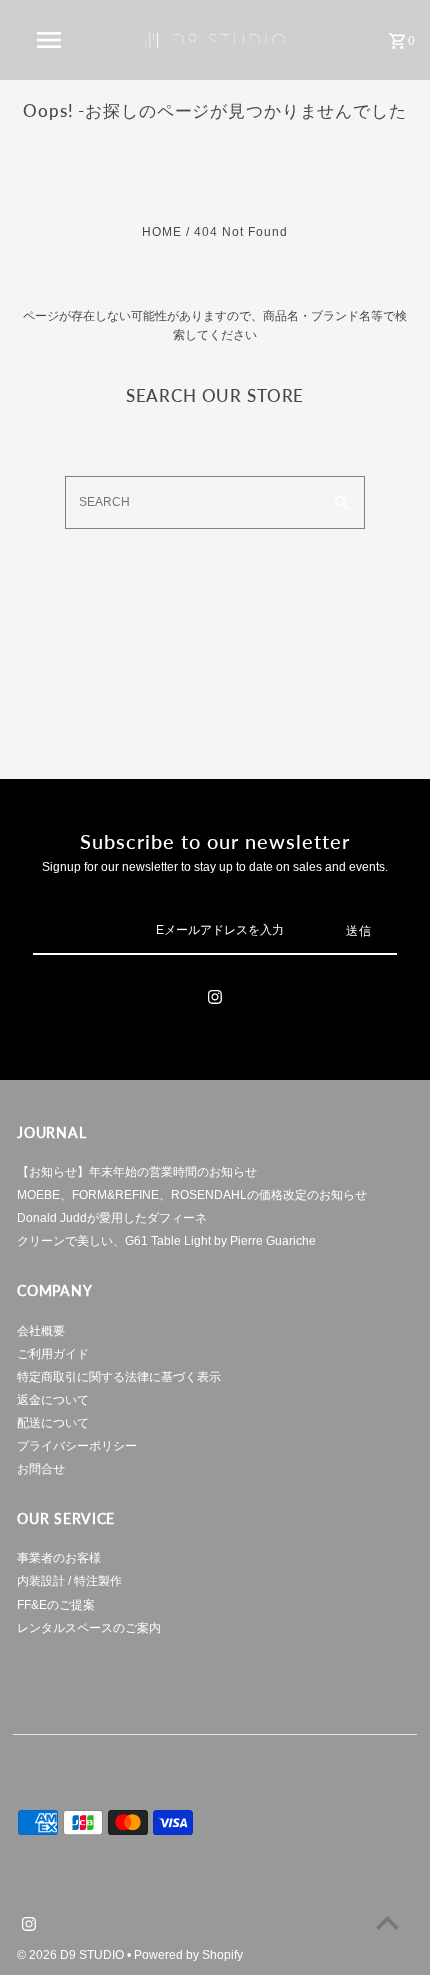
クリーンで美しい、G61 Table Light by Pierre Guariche (166, 1241)
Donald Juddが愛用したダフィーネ (112, 1218)
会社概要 (41, 1331)
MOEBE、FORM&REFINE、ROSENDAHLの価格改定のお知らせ (192, 1195)
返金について (53, 1400)
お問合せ (41, 1469)
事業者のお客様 (59, 1558)
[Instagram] (215, 1000)
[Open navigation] (53, 40)
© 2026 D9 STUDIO (72, 1955)
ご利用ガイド (53, 1354)
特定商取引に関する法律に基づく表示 (119, 1377)
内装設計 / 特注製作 (69, 1581)
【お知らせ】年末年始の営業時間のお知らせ (137, 1172)
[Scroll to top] (387, 1922)
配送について (53, 1423)
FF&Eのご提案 (56, 1605)
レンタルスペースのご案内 (89, 1628)
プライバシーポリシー (77, 1446)
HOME (162, 232)
